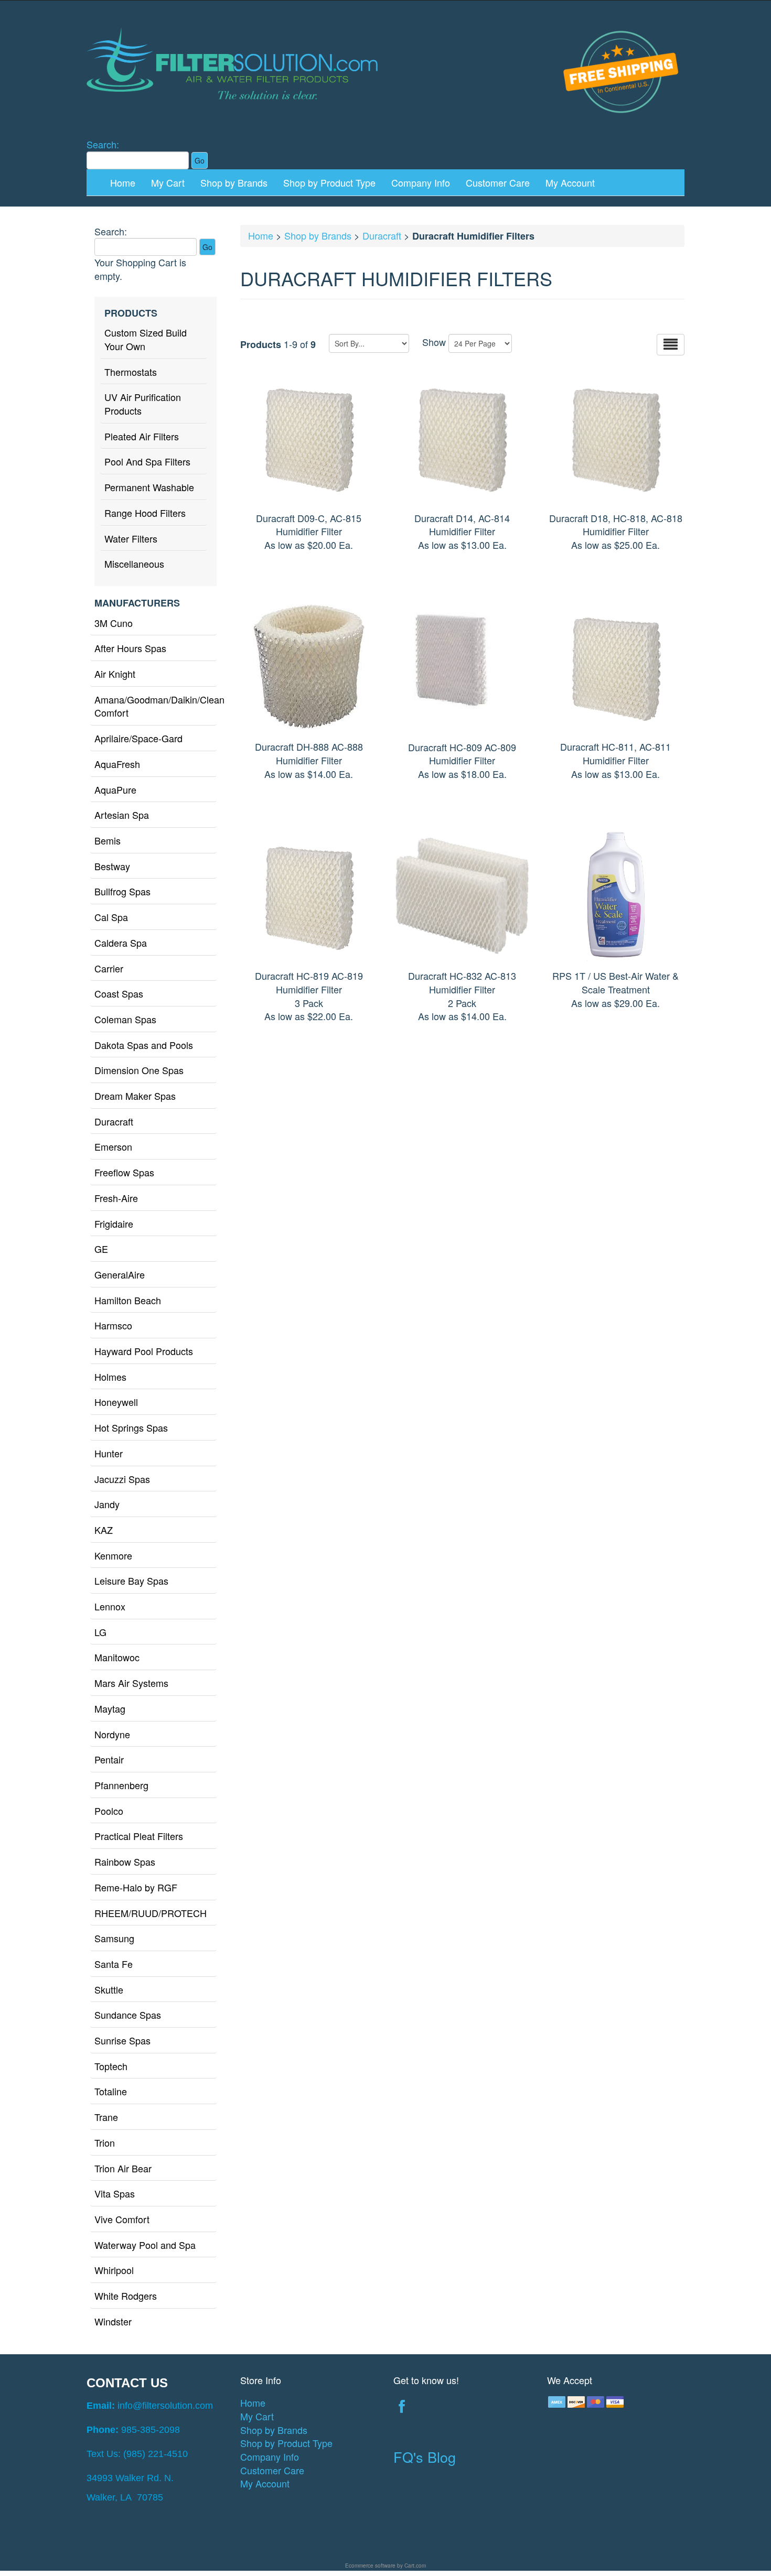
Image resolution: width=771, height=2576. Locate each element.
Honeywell (116, 1402)
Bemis (108, 840)
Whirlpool (114, 2270)
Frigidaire (114, 1224)
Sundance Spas (128, 2015)
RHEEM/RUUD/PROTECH (151, 1913)
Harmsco (113, 1325)
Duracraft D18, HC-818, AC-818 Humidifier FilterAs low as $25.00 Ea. (616, 531)
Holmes (110, 1377)
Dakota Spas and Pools (144, 1045)
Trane (106, 2117)
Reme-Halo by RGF (136, 1887)
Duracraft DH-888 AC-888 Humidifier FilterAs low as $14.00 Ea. (309, 760)
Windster (113, 2321)
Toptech (111, 2066)
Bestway (112, 866)
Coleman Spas (125, 1019)
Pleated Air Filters (142, 436)
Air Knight (115, 674)
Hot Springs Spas (131, 1427)
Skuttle (109, 1989)
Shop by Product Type (329, 182)
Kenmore (113, 1555)
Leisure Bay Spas (131, 1581)
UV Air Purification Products (143, 404)
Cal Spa (111, 917)
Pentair (109, 1759)
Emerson (113, 1146)
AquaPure (115, 789)
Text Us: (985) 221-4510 (137, 2454)
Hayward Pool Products (144, 1351)
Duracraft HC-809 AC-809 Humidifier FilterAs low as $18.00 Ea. (462, 760)
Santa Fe (114, 1964)
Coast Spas (119, 993)
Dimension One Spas (139, 1070)
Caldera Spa (121, 943)
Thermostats (131, 372)
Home (123, 182)
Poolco (109, 1811)
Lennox (110, 1606)
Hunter (109, 1453)
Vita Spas (115, 2193)
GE (101, 1249)
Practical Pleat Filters (139, 1836)
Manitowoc (117, 1657)
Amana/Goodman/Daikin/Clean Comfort (156, 706)
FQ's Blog (425, 2457)
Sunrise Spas (122, 2040)
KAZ (104, 1530)
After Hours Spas (130, 648)
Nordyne (112, 1734)
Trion (105, 2142)
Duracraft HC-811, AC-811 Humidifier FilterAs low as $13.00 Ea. (615, 760)
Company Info (421, 182)
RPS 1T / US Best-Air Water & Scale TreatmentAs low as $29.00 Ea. (615, 989)
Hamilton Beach (128, 1300)
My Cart (168, 182)
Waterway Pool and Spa (145, 2245)
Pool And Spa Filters (147, 461)
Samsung (114, 1938)
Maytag (110, 1708)
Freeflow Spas (124, 1172)
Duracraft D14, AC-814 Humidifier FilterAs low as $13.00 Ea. (462, 531)
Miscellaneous (134, 564)
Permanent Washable (149, 487)
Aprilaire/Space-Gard (138, 738)
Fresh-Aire (116, 1198)
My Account (570, 182)
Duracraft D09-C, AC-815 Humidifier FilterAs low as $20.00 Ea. (309, 531)
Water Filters (131, 538)
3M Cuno (114, 623)
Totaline (111, 2091)
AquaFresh (117, 764)
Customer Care (498, 182)
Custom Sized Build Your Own (146, 339)
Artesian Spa (122, 815)
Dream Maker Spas (135, 1096)
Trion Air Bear (123, 2168)
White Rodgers (126, 2296)
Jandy (107, 1504)
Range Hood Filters (145, 513)
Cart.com (415, 2566)
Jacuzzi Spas (122, 1479)
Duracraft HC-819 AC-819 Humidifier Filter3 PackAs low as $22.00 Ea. (309, 996)
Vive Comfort (122, 2219)
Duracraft (114, 1121)
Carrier (109, 968)
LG (100, 1632)
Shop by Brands (234, 182)
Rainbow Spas (125, 1861)
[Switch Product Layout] (671, 345)
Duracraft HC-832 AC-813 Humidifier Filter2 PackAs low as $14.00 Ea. (462, 996)
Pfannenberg (121, 1785)
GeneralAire (120, 1274)
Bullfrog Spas (122, 891)
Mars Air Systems (131, 1683)
